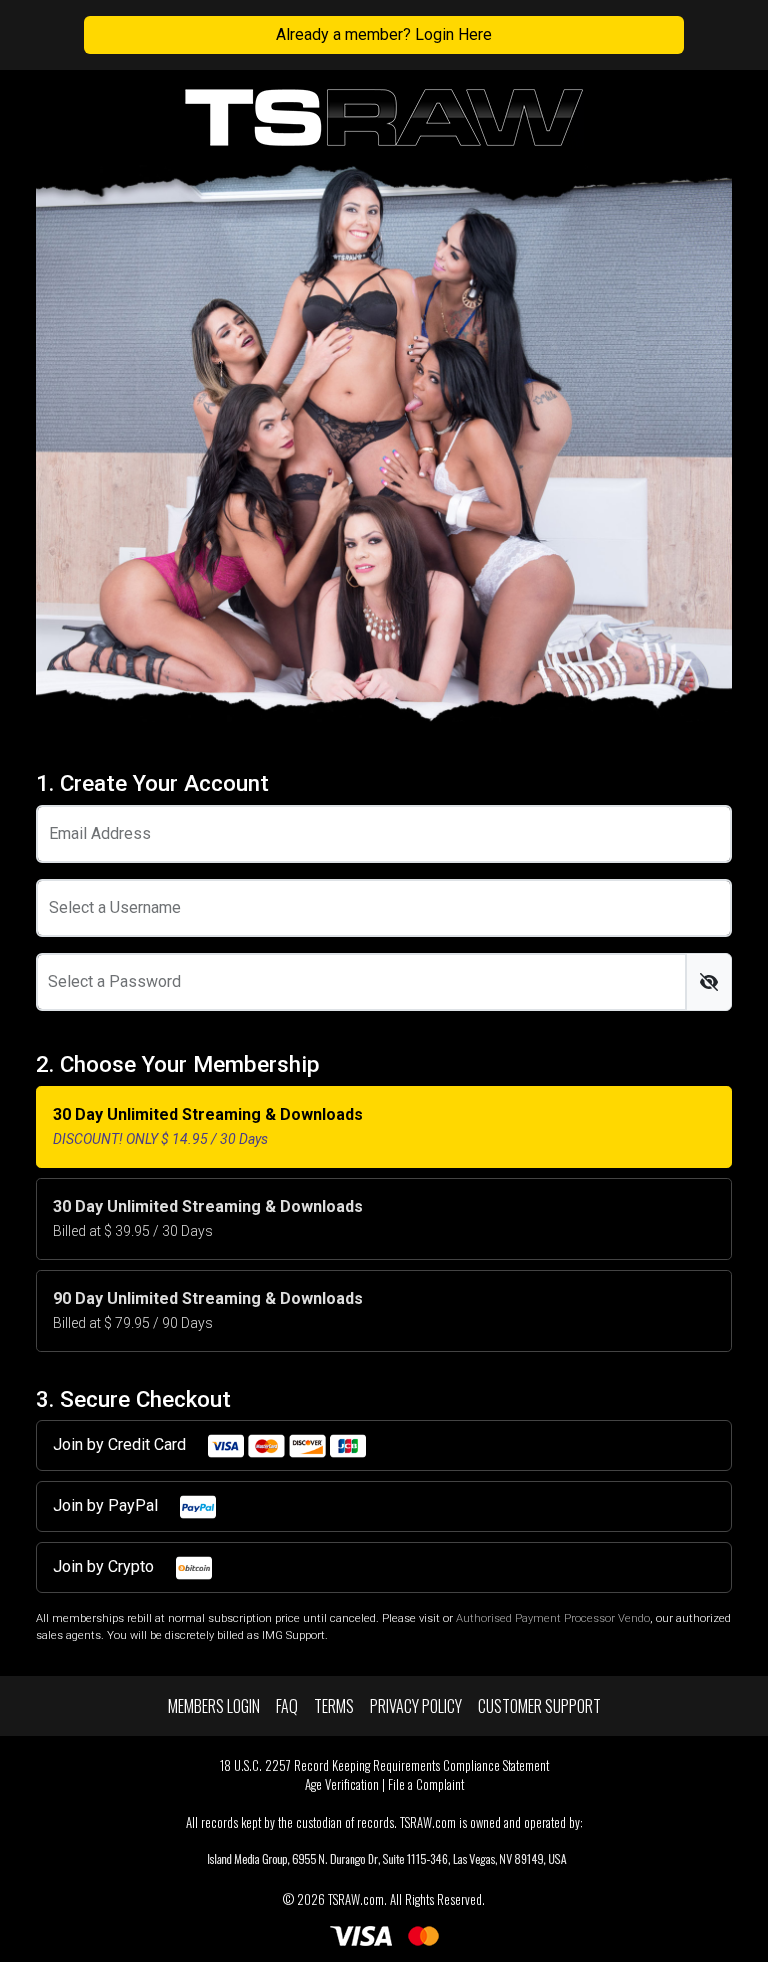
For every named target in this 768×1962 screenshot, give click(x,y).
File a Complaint (426, 1784)
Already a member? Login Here (384, 34)
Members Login (214, 1706)
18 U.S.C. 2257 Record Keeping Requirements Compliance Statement (384, 1765)
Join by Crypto (105, 1566)
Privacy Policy (416, 1706)
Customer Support (539, 1706)
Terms (334, 1706)
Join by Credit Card (121, 1444)
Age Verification (342, 1784)
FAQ (287, 1706)
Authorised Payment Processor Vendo (553, 1618)
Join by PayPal (107, 1505)
